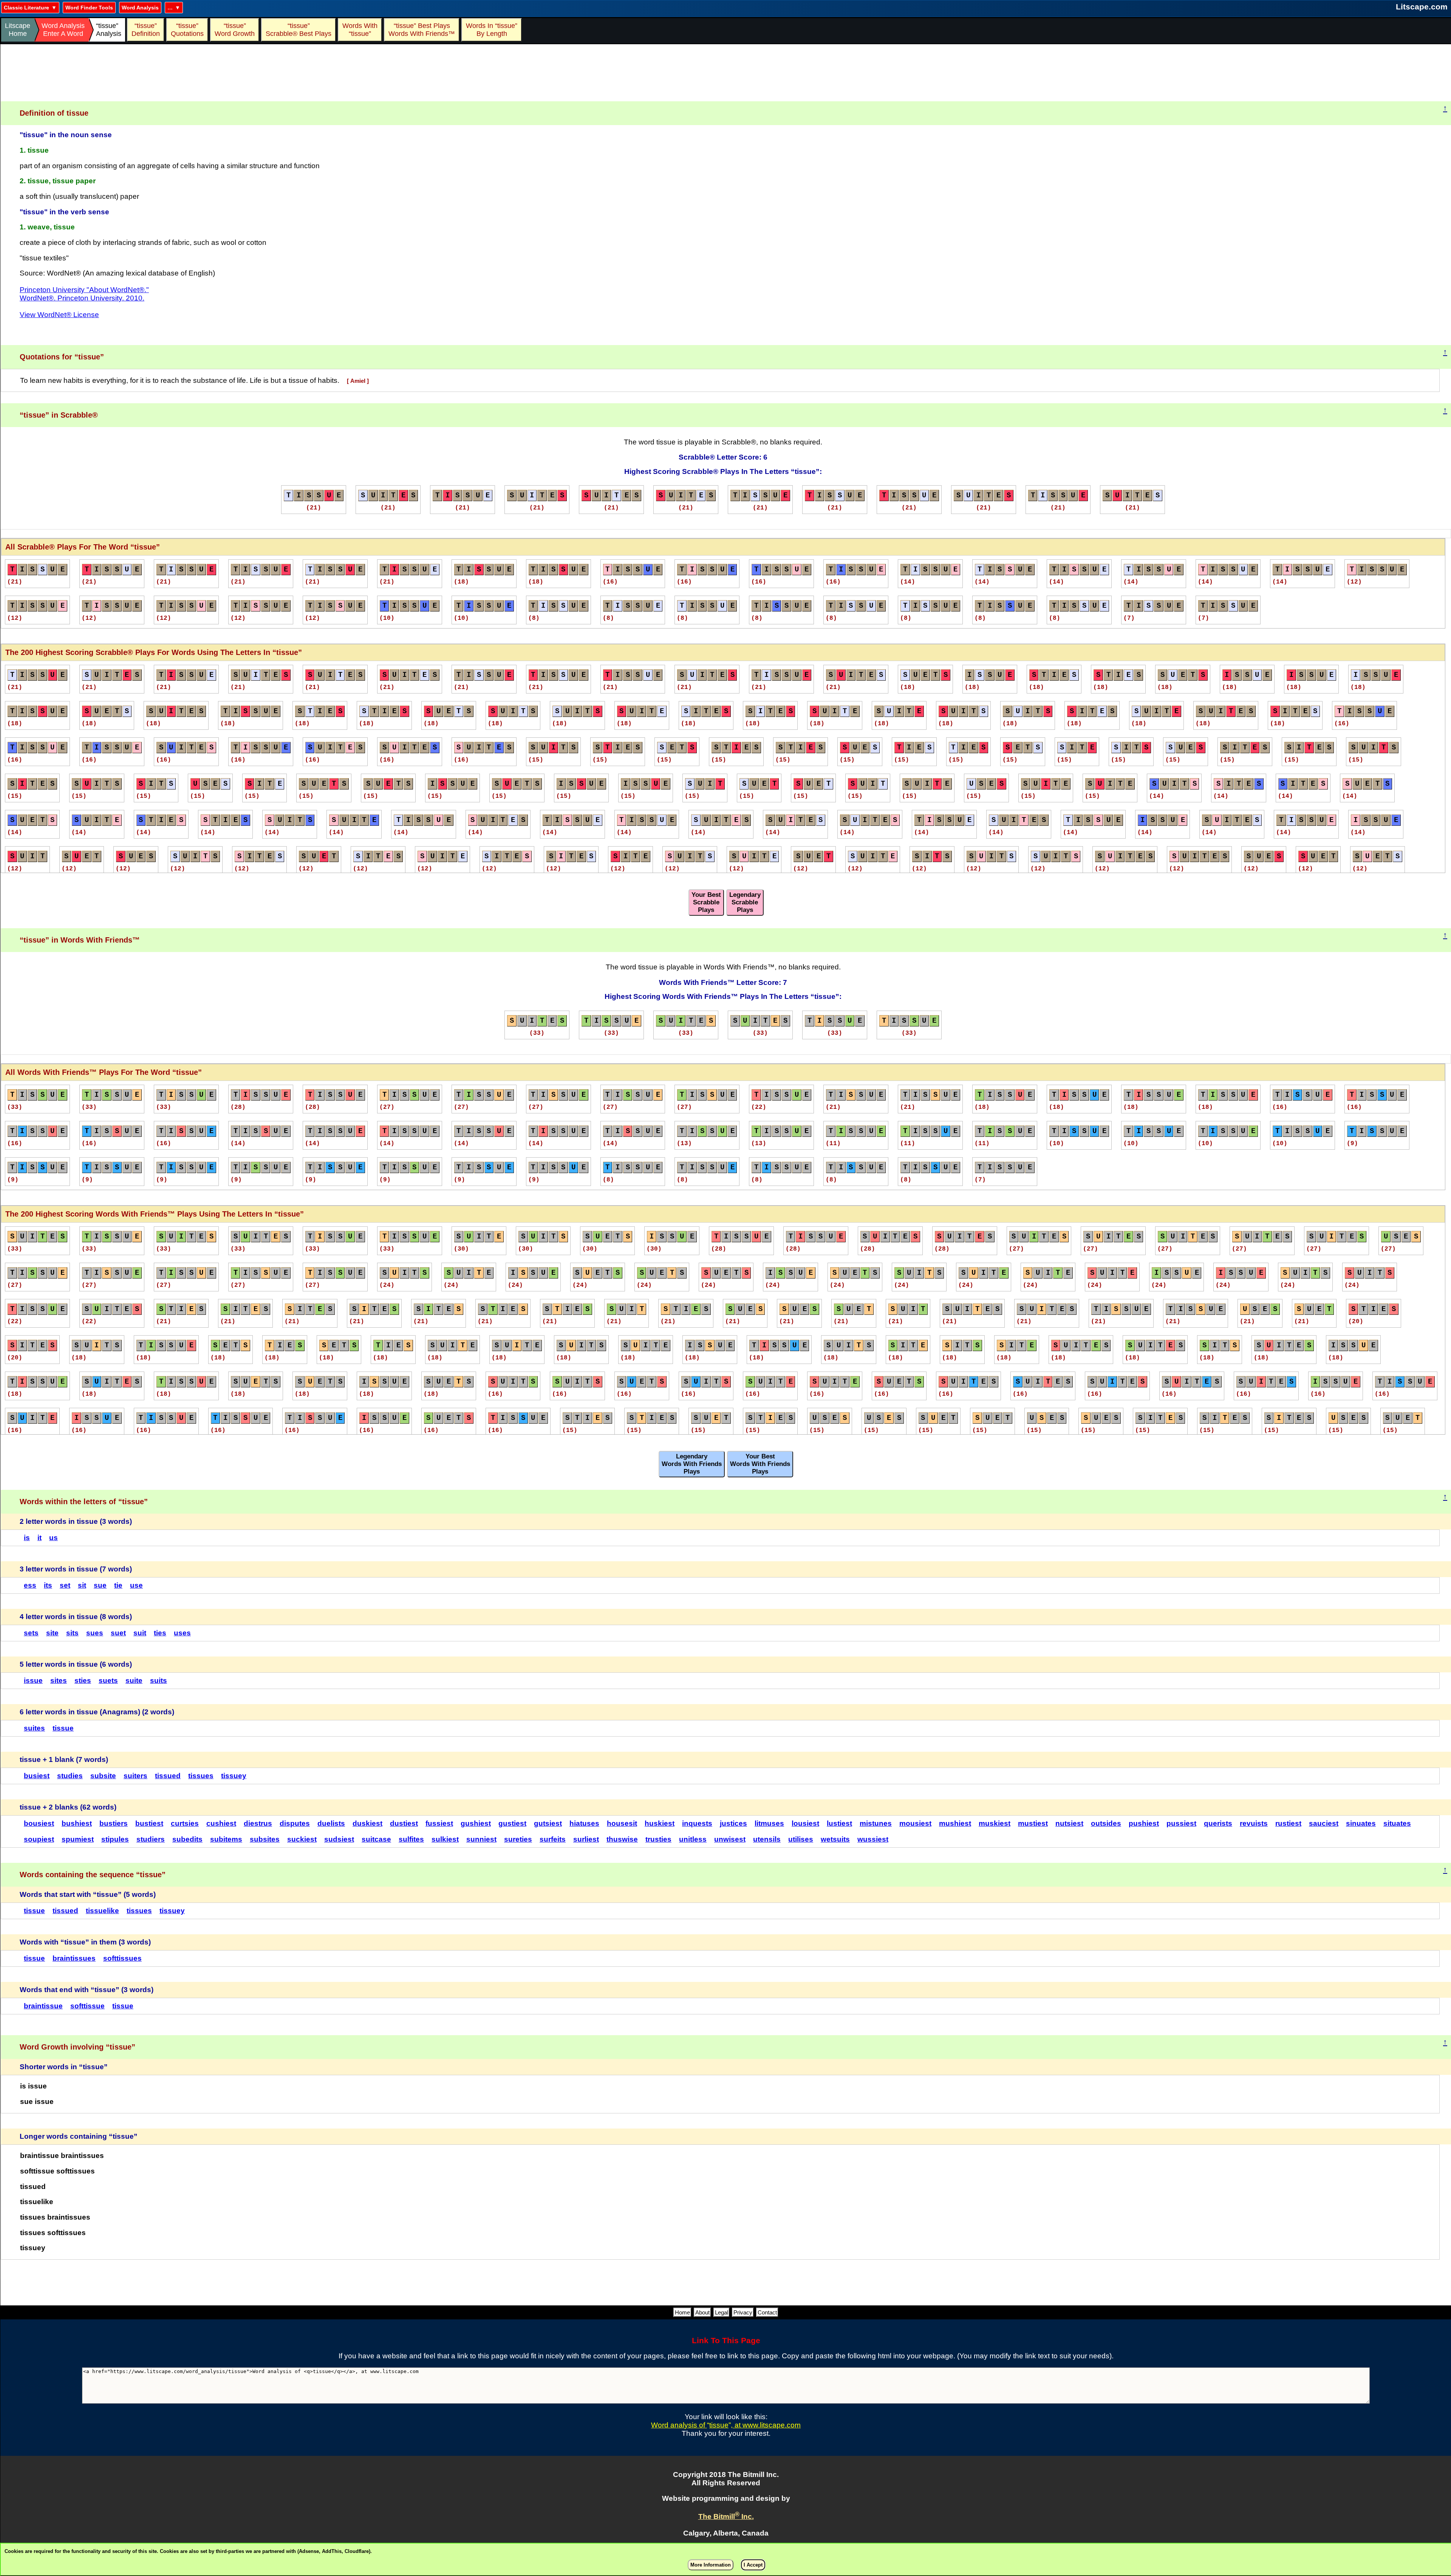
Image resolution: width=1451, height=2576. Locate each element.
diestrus (258, 1823)
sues (95, 1633)
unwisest (730, 1839)
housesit (622, 1823)
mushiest (955, 1823)
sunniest (481, 1839)
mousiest (915, 1823)
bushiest (77, 1823)
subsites (265, 1839)
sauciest (1324, 1823)
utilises (801, 1839)
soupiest (39, 1839)
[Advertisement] (726, 73)
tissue (63, 1728)
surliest (586, 1839)
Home (682, 2312)
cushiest (221, 1823)
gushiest (476, 1823)
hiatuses (584, 1823)
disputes (295, 1823)
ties (160, 1633)
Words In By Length (490, 30)
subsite (103, 1776)
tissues (201, 1776)
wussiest (873, 1839)
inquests (697, 1823)
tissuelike (102, 1911)
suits (159, 1680)
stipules (115, 1839)
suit (140, 1633)
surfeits (553, 1839)
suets (108, 1680)
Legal (722, 2312)
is (27, 1538)
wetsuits (835, 1839)
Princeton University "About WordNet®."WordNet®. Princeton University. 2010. (84, 294)
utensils (767, 1839)
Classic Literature (26, 8)
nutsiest (1069, 1823)
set (65, 1585)
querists (1218, 1823)
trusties (658, 1839)
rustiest (1288, 1823)
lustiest (839, 1823)
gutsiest (548, 1823)
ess (30, 1585)
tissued (168, 1776)
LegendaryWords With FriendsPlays (692, 1464)
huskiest (660, 1823)
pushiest (1144, 1823)
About (702, 2312)
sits (72, 1633)
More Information (711, 2565)
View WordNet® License (59, 315)
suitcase (376, 1839)
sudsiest (339, 1839)
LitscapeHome (18, 30)
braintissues (74, 1958)
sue (100, 1585)
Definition (146, 30)
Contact (767, 2312)
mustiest (1033, 1823)
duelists (331, 1823)
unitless (693, 1839)
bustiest (149, 1823)
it (39, 1538)
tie (118, 1585)
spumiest (78, 1839)
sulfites (411, 1839)
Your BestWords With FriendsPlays (760, 1464)
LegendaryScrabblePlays (745, 902)
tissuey (234, 1776)
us (53, 1538)
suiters (135, 1776)
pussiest (1181, 1823)
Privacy (743, 2312)
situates (1397, 1823)
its (48, 1585)
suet (118, 1633)
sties (83, 1680)
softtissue (87, 2006)
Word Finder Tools (89, 8)
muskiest (995, 1823)
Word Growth (235, 30)
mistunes (876, 1823)
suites (34, 1728)
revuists (1254, 1823)
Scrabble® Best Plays (299, 30)
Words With (360, 30)
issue (33, 1680)
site (52, 1633)
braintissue (43, 2006)
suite (134, 1680)
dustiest (404, 1823)
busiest (37, 1776)
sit (82, 1585)
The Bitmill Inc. (726, 2516)
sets (31, 1633)
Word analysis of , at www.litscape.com (726, 2425)
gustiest (512, 1823)
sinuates (1361, 1823)
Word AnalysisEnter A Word (63, 30)
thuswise (622, 1839)
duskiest (367, 1823)
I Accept (753, 2565)
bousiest (39, 1823)
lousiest (805, 1823)
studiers (151, 1839)
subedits (187, 1839)
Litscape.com (1422, 7)
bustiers (114, 1823)
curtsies (185, 1823)
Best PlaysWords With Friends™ (422, 30)
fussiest (439, 1823)
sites (59, 1680)
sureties (518, 1839)
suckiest (302, 1839)
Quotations (187, 30)
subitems (226, 1839)
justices (733, 1823)
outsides (1106, 1823)
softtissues (122, 1958)
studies (70, 1776)
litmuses (769, 1823)
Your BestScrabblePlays (706, 902)
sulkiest (445, 1839)
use (136, 1585)
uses (182, 1633)
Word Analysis (140, 8)
